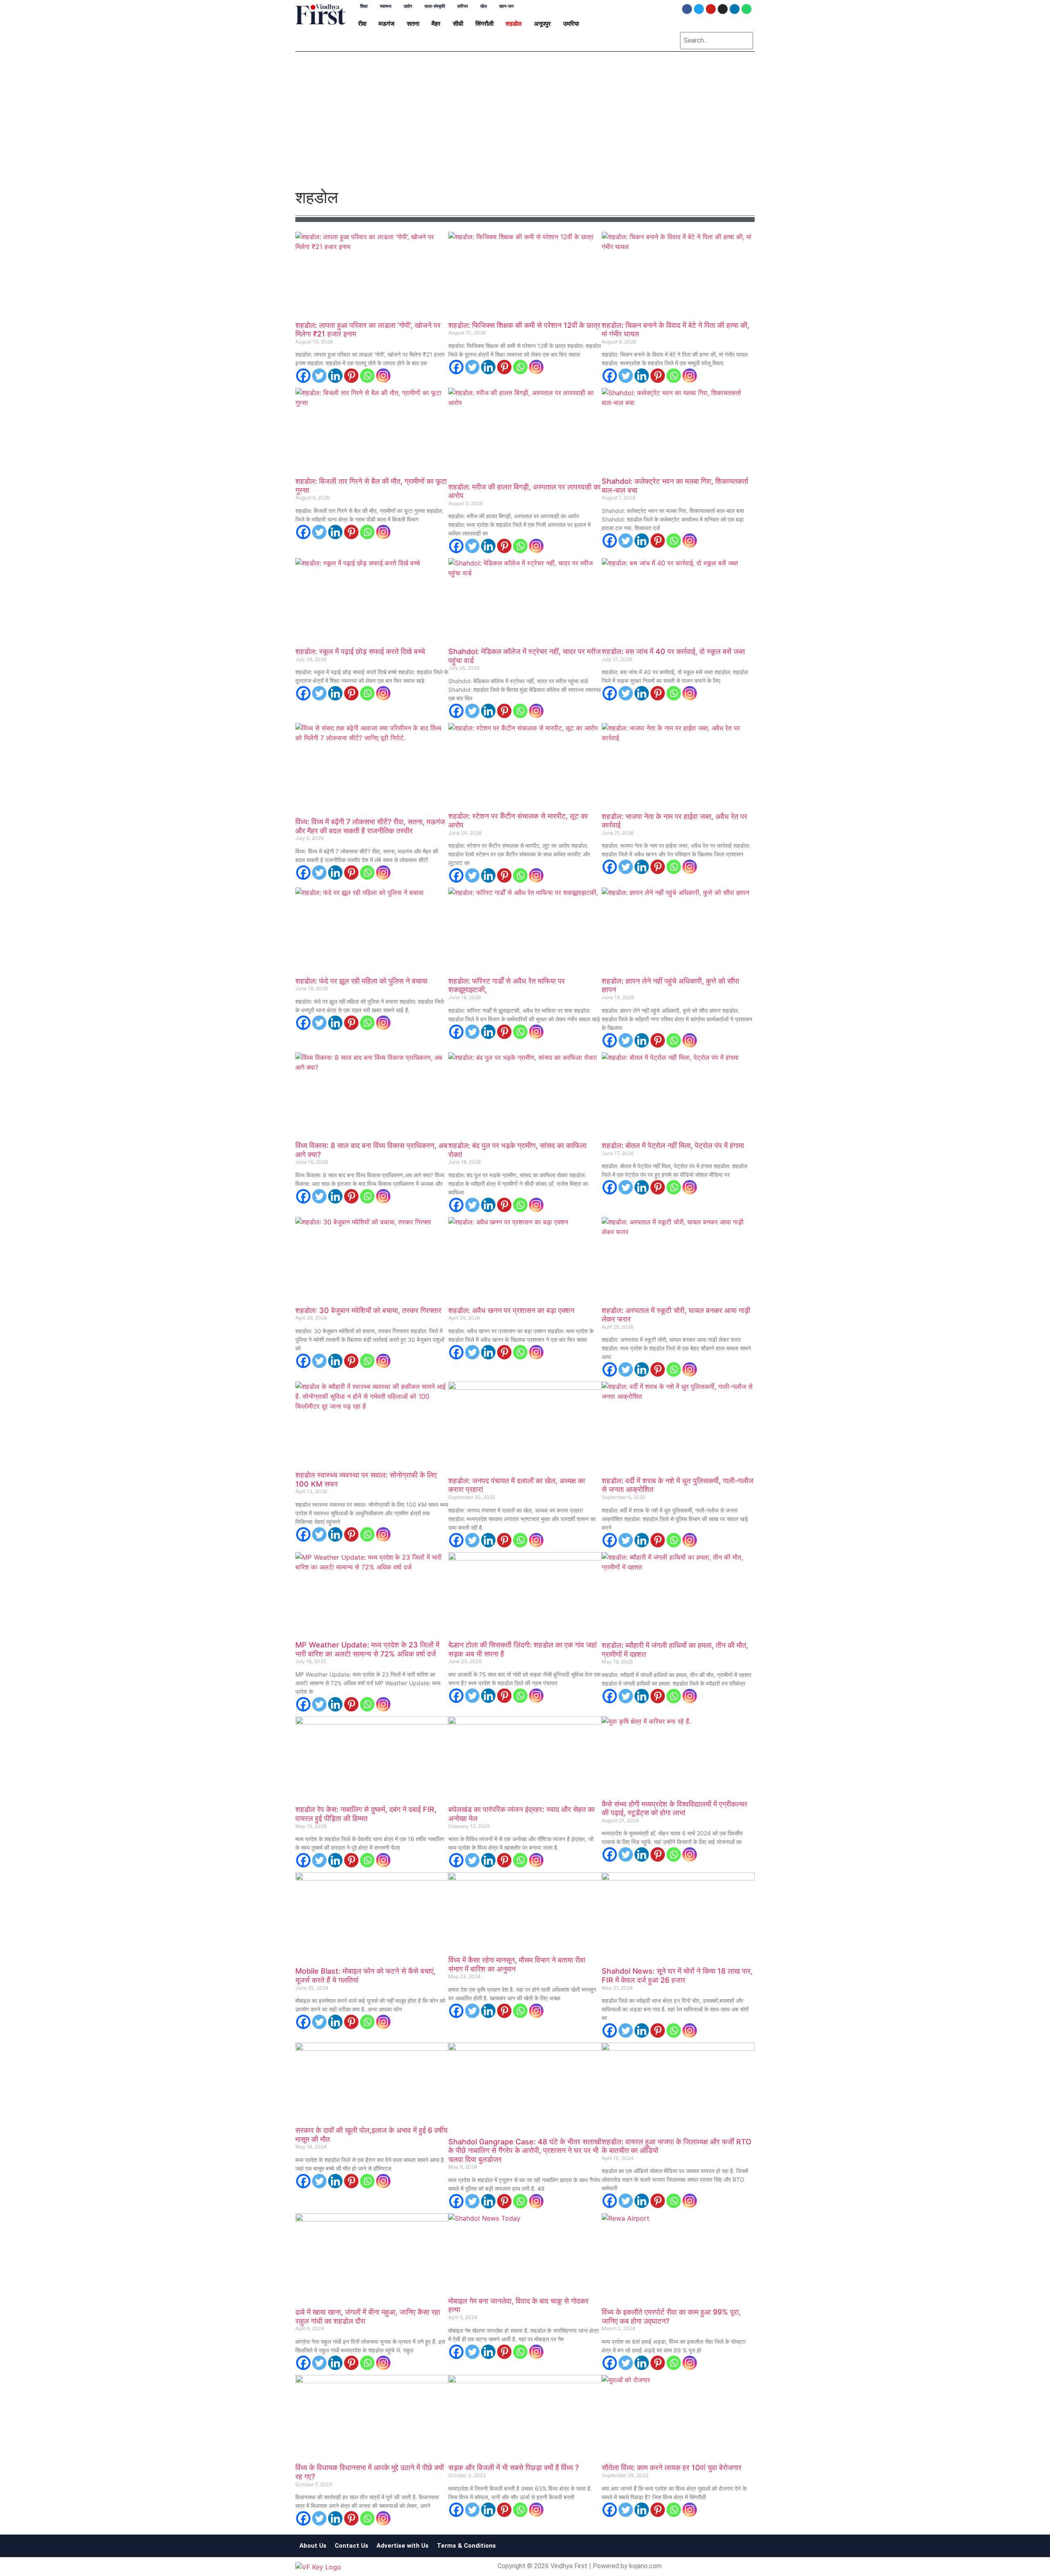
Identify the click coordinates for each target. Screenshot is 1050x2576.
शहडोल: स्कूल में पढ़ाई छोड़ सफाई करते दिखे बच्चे (360, 651)
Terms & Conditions (466, 2546)
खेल (484, 6)
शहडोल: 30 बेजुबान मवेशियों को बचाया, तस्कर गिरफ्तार (368, 1310)
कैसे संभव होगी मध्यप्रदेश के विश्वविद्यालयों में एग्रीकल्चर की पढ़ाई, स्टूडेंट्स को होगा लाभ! (675, 1808)
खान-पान (506, 6)
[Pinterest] (351, 376)
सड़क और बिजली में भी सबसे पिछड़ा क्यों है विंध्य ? (514, 2467)
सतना (413, 24)
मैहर (436, 24)
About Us (313, 2546)
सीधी (458, 24)
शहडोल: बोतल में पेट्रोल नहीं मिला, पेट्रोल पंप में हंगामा (673, 1145)
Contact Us (352, 2546)
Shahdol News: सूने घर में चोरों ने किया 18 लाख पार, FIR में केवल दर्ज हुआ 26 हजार (677, 1975)
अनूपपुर (542, 24)
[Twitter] (699, 9)
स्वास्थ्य (386, 6)
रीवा (362, 24)
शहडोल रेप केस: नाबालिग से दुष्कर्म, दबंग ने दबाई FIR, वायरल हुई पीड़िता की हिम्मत (366, 1814)
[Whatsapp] (746, 9)
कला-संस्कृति (435, 6)
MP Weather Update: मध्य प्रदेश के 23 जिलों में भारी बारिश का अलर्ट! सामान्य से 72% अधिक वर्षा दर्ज (367, 1649)
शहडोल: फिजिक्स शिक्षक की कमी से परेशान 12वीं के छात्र (524, 325)
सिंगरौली (484, 24)
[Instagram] (723, 9)
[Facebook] (687, 9)
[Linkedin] (735, 9)
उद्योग (408, 6)
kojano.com (645, 2566)
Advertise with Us (403, 2546)
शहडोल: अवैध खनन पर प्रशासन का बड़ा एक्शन (511, 1310)
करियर (463, 6)
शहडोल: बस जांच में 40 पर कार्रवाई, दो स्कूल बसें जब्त (673, 651)
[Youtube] (711, 9)
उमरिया (571, 24)
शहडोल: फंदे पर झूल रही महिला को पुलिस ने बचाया (361, 981)
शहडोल (514, 24)
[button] (364, 24)
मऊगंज (387, 24)
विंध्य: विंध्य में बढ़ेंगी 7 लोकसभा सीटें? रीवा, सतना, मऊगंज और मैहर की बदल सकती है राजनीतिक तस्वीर (370, 826)
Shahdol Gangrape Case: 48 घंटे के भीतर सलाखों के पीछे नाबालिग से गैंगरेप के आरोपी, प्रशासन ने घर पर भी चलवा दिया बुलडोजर (525, 2150)
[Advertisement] (525, 124)
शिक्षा (364, 6)
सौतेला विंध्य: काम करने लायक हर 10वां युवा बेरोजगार (672, 2467)
